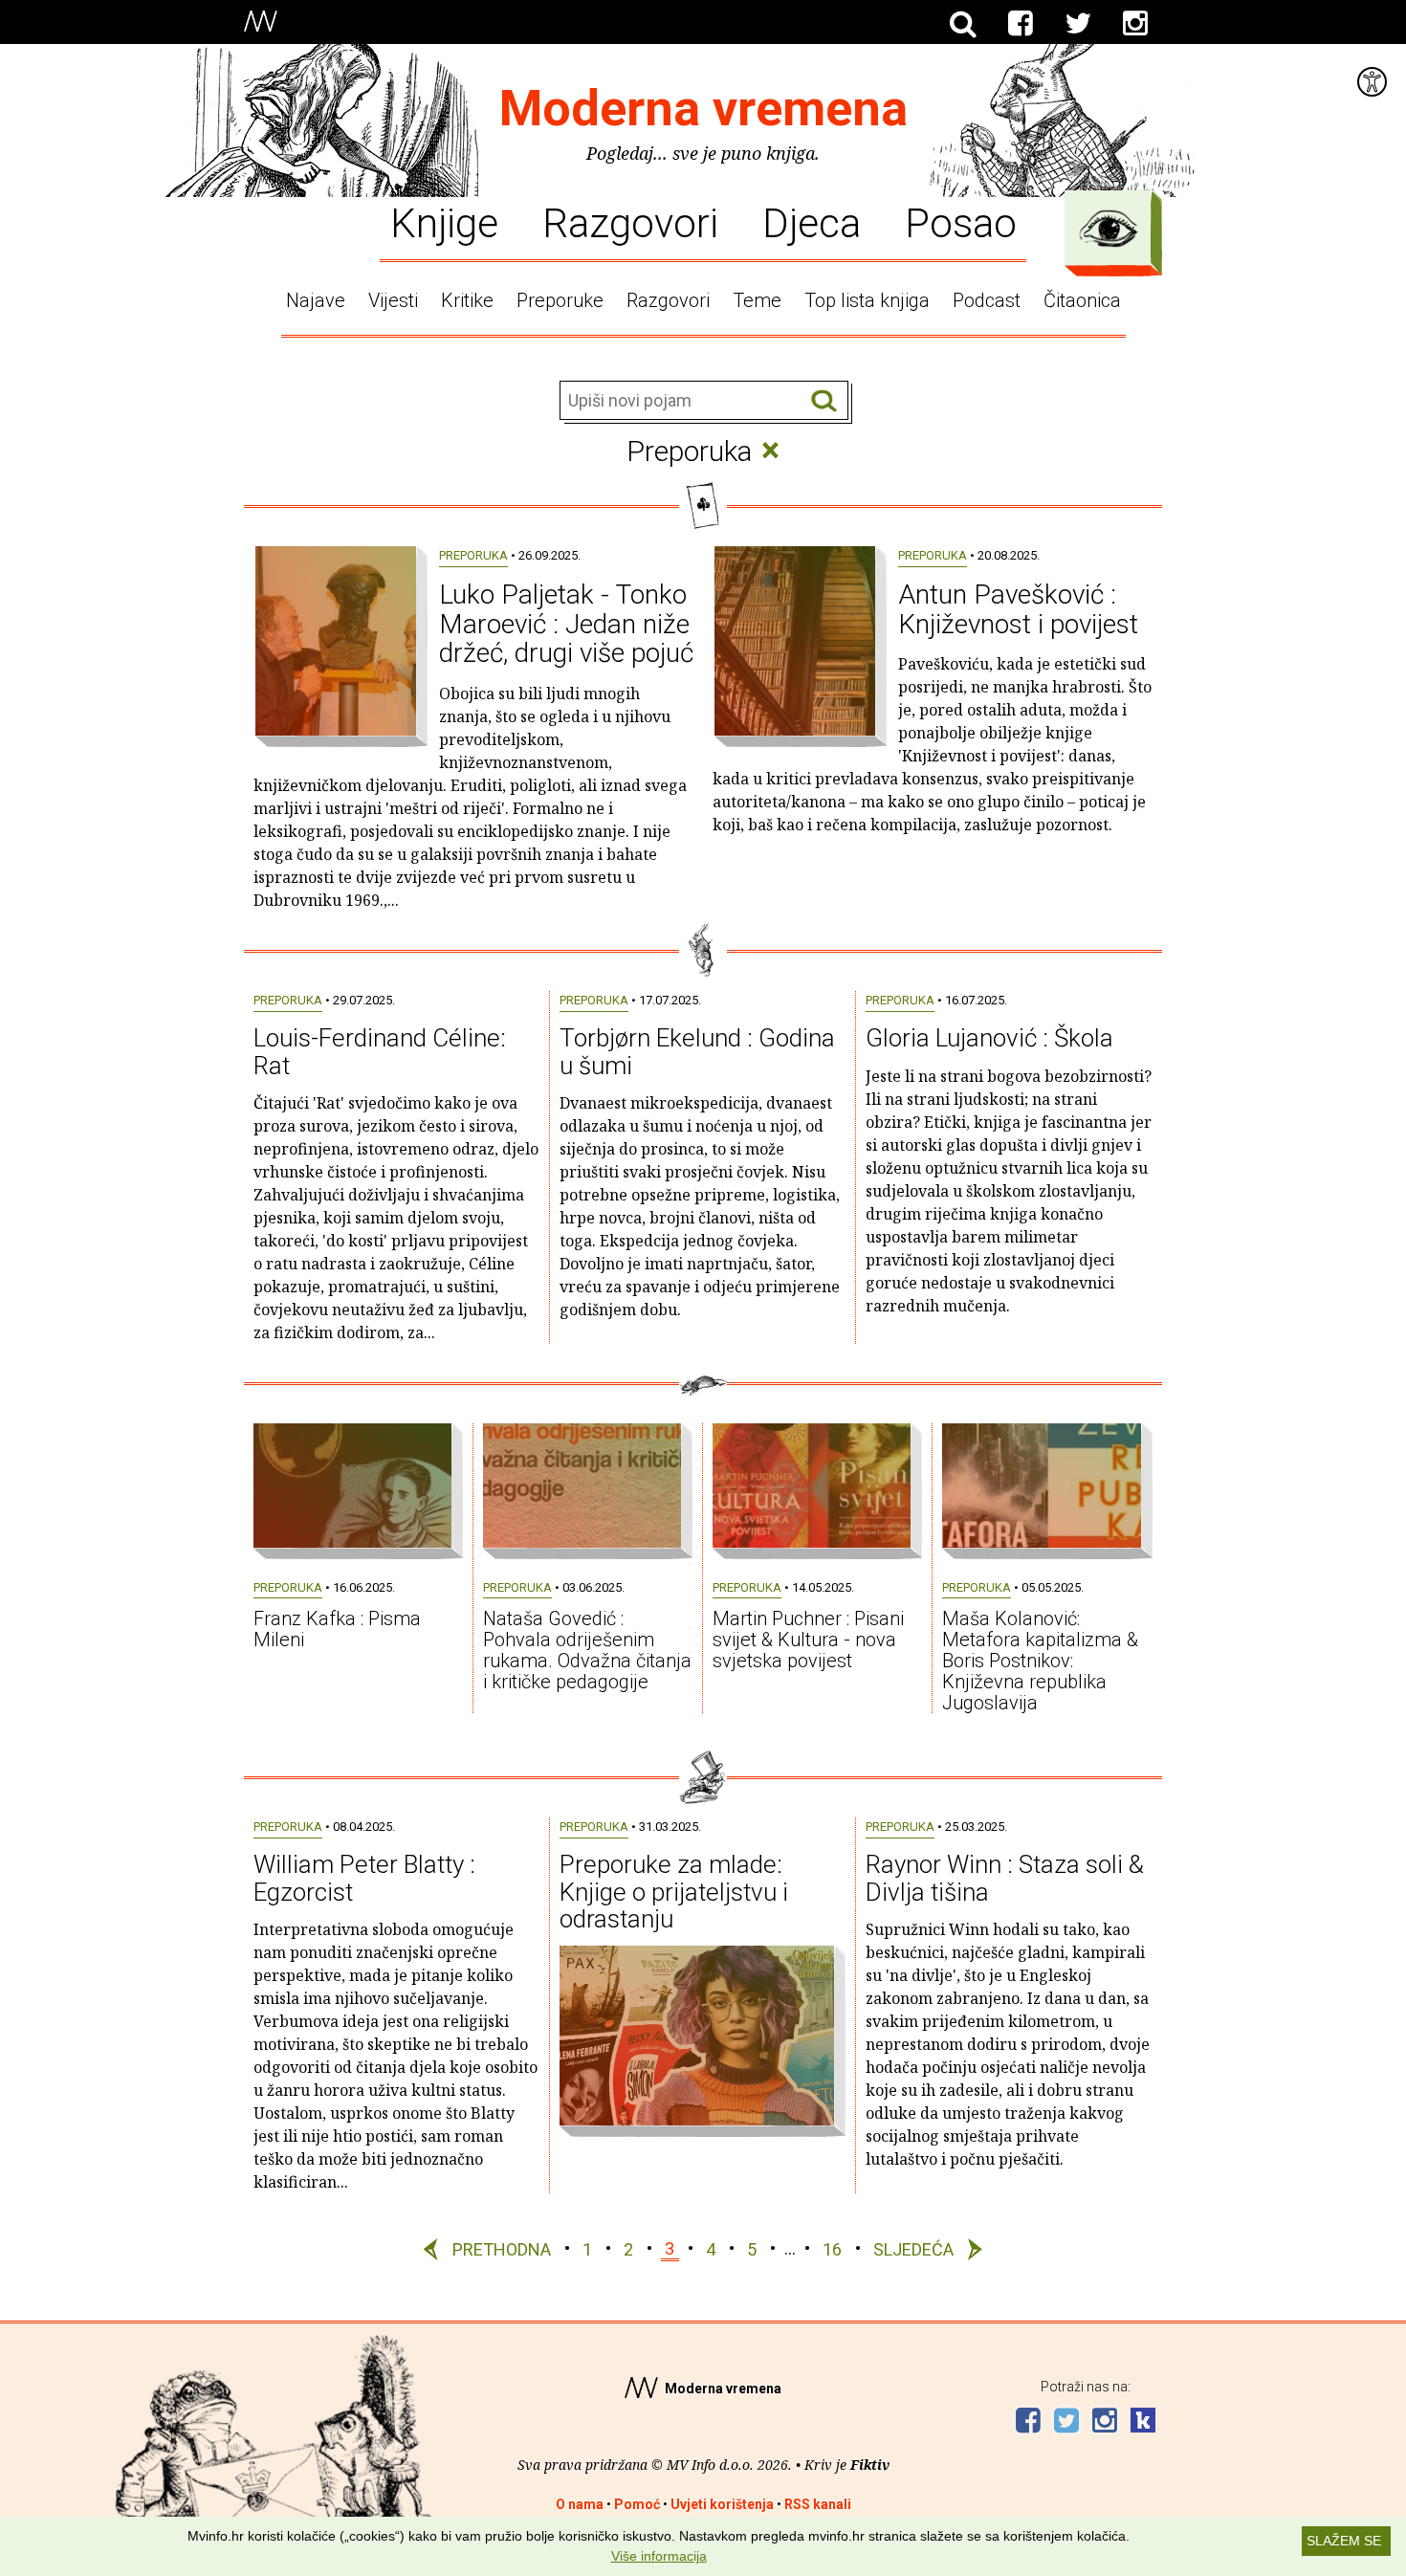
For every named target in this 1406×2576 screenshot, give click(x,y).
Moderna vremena (703, 109)
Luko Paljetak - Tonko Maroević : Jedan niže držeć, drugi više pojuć (566, 624)
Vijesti (393, 300)
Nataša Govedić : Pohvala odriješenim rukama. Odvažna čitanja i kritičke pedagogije (587, 1650)
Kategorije (1109, 229)
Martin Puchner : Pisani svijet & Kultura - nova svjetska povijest (808, 1640)
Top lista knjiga (867, 300)
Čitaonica (1082, 300)
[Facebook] (1021, 24)
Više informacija (659, 2556)
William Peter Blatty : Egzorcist (364, 1878)
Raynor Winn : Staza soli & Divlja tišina (1005, 1878)
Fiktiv (870, 2465)
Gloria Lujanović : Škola (989, 1038)
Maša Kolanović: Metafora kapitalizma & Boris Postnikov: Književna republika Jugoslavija (1040, 1661)
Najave (316, 300)
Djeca (812, 222)
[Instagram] (1135, 24)
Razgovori (630, 222)
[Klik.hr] (1143, 2422)
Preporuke (560, 300)
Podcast (987, 300)
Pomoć (637, 2504)
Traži (824, 401)
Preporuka (473, 555)
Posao (961, 222)
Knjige (444, 222)
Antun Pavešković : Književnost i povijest (1018, 609)
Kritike (467, 300)
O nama (580, 2504)
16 (832, 2248)
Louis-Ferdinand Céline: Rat (380, 1052)
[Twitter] (1078, 24)
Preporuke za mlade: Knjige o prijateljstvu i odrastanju (674, 1892)
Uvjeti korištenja (722, 2504)
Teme (757, 300)
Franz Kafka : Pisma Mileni (337, 1629)
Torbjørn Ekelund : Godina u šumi (697, 1052)
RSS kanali (818, 2504)
